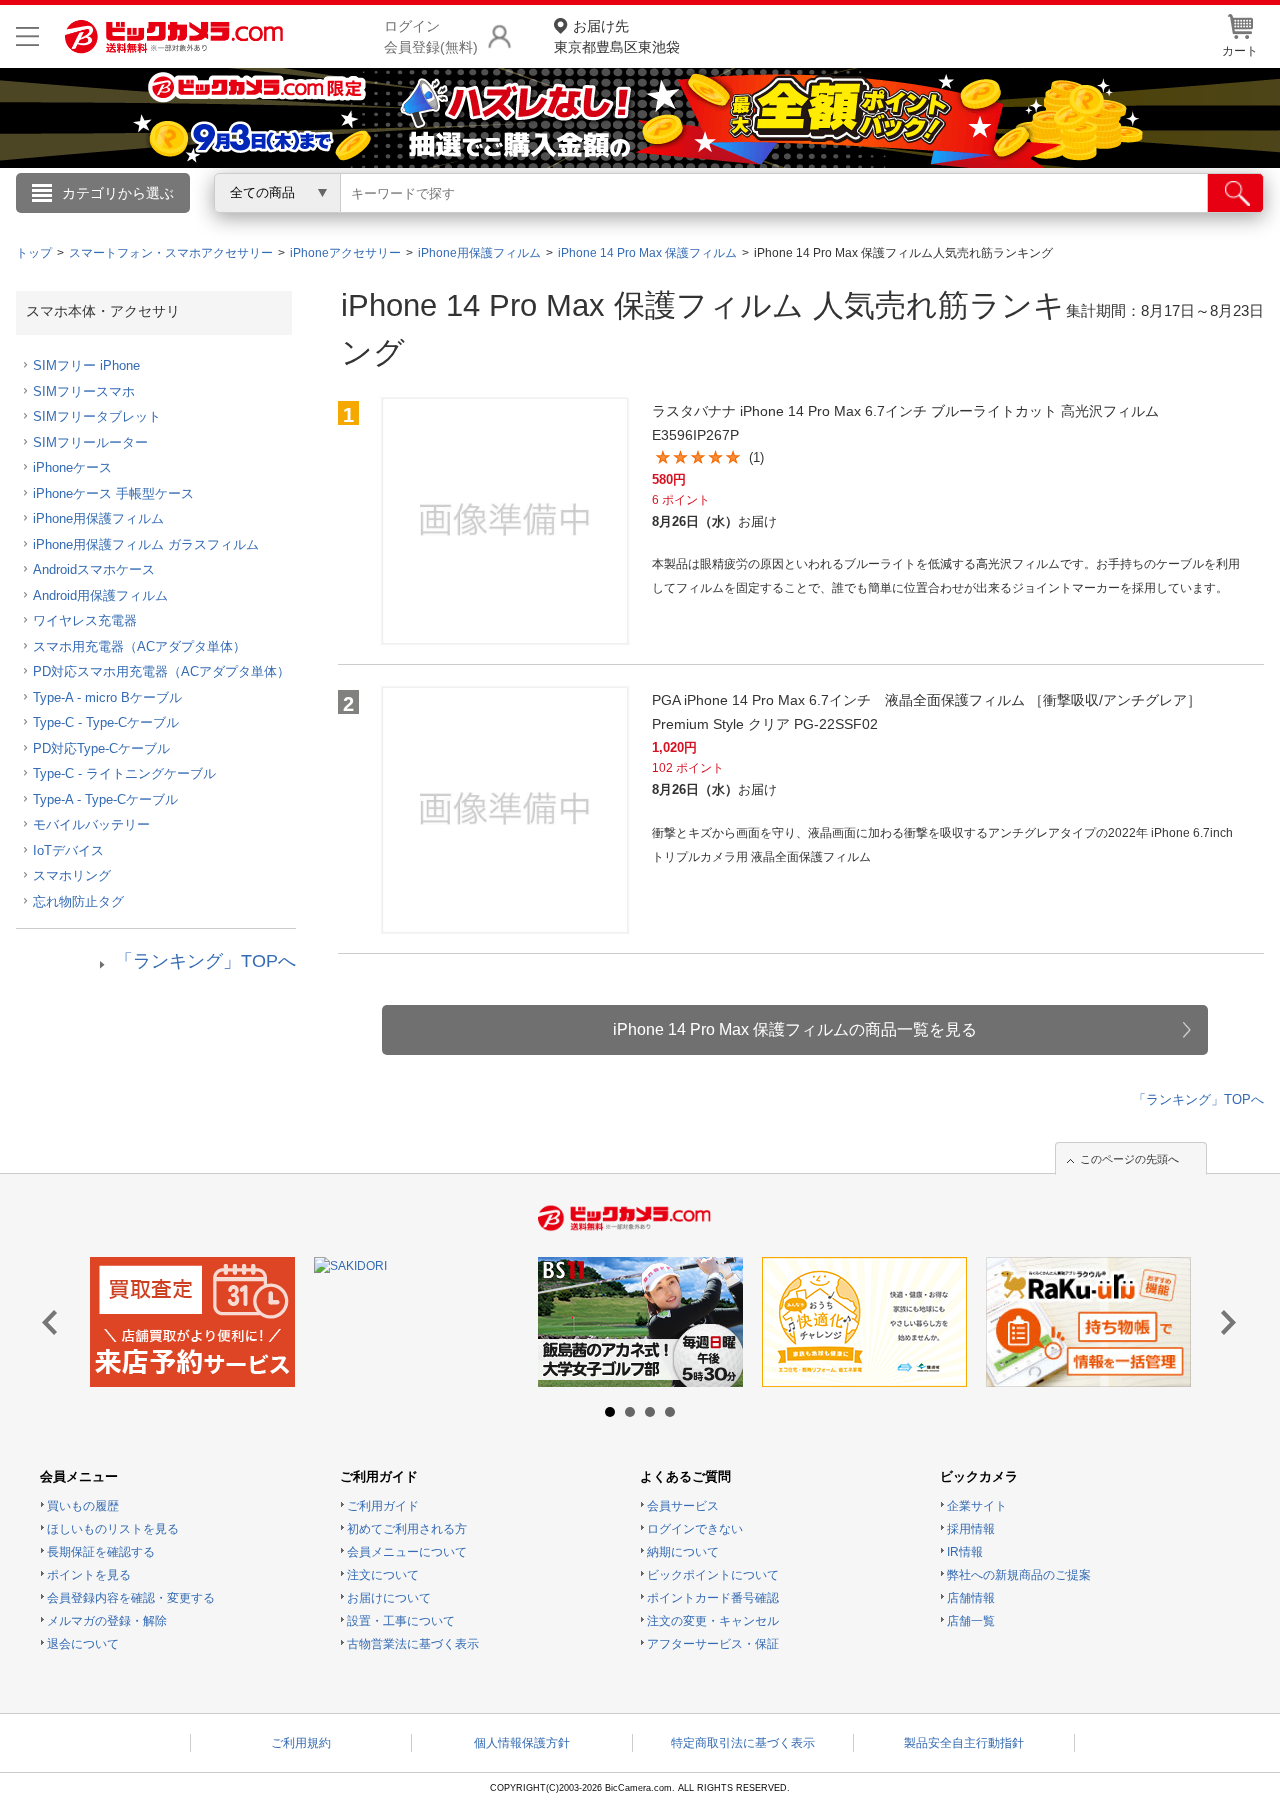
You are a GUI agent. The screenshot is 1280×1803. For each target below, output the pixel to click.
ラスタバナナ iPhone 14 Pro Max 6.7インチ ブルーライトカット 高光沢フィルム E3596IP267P (905, 423)
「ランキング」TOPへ (205, 961)
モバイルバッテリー (91, 824)
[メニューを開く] (27, 36)
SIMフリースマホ (84, 391)
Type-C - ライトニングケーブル (124, 773)
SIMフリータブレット (97, 416)
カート (1240, 51)
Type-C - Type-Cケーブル (106, 722)
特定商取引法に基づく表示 (743, 1743)
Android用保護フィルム (100, 595)
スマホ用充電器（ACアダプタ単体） (139, 646)
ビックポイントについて (713, 1575)
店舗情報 (971, 1598)
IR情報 (965, 1552)
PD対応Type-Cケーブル (101, 748)
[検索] (1235, 193)
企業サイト (977, 1506)
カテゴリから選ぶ (118, 193)
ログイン (210, 226)
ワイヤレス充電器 (85, 620)
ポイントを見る (89, 1575)
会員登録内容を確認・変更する (131, 1598)
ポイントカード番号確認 (713, 1598)
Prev (56, 1323)
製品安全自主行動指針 (964, 1743)
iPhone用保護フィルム (98, 518)
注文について (383, 1575)
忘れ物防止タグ (78, 901)
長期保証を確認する (101, 1552)
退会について (83, 1644)
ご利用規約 (301, 1743)
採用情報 (971, 1529)
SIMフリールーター (90, 442)
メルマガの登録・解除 (107, 1621)
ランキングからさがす (560, 221)
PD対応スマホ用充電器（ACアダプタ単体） (161, 671)
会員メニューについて (407, 1552)
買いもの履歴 (83, 1506)
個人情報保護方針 (522, 1743)
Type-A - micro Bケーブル (107, 697)
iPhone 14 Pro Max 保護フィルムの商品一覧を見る (795, 1029)
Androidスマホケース (94, 569)
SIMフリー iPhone (86, 365)
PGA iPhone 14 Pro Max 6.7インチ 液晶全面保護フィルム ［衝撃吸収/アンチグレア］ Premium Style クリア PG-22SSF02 (926, 712)
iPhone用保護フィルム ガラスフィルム (146, 544)
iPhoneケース (72, 467)
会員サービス (683, 1506)
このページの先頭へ (1129, 1159)
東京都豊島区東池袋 (617, 36)
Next (1224, 1323)
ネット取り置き (899, 221)
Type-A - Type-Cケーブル (105, 799)
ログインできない (695, 1529)
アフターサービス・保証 (713, 1644)
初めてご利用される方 (407, 1529)
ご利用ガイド (383, 1506)
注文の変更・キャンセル (713, 1621)
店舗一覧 (971, 1621)
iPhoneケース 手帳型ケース (113, 493)
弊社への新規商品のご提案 (1019, 1575)
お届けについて (389, 1598)
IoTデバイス (68, 850)
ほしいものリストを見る (113, 1529)
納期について (683, 1552)
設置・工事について (401, 1621)
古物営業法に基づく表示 (413, 1644)
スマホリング (72, 875)
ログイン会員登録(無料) (431, 36)
